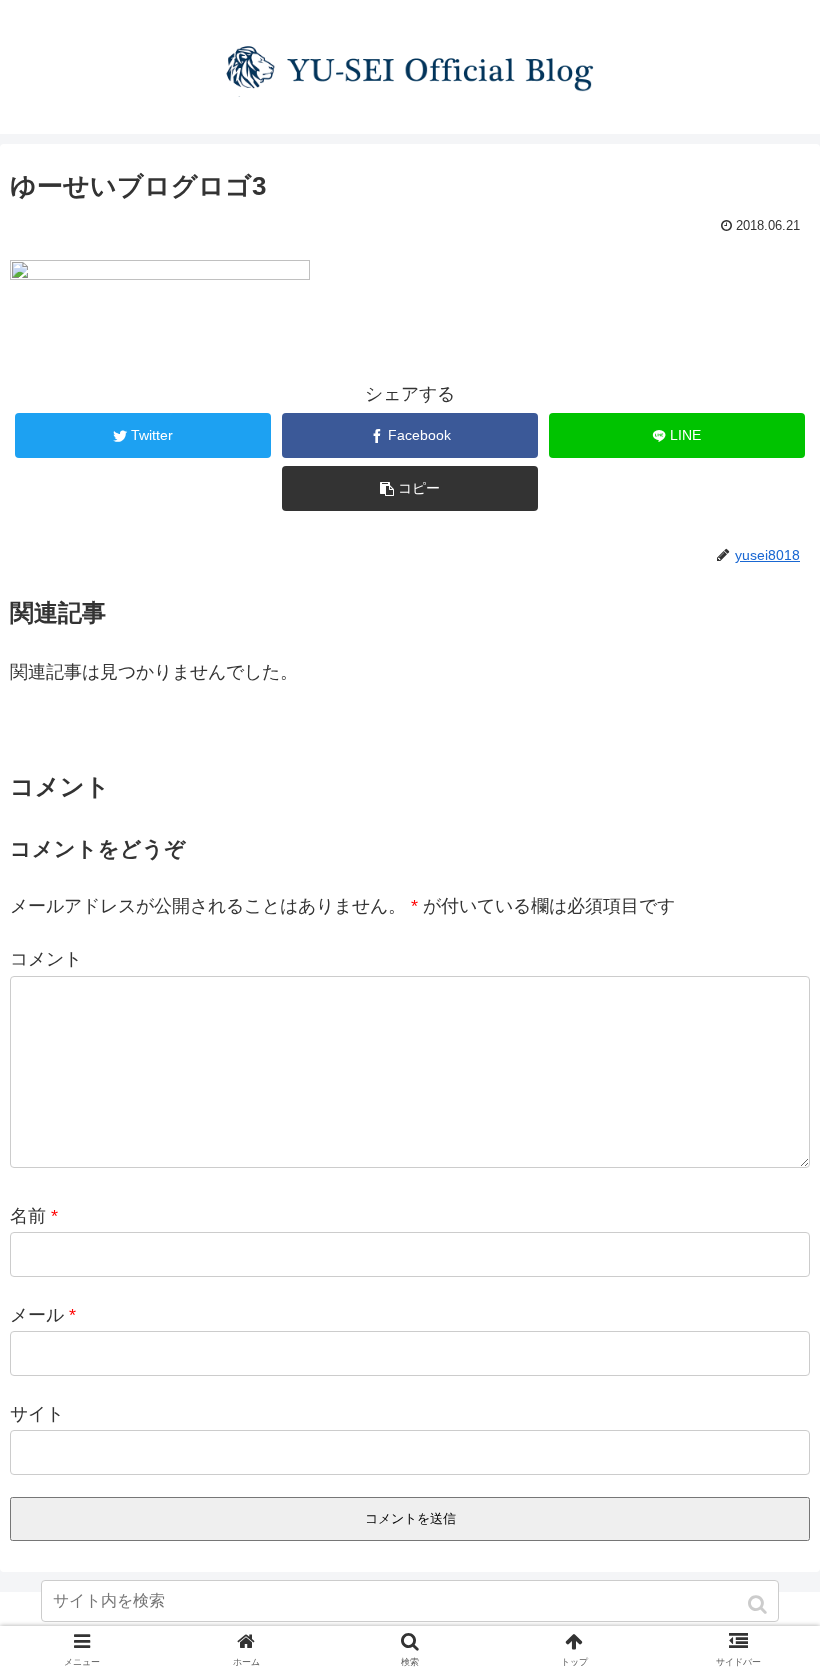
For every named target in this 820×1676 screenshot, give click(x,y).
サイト (37, 1414)
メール (43, 1315)
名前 (34, 1216)
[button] (759, 1604)
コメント (46, 959)
